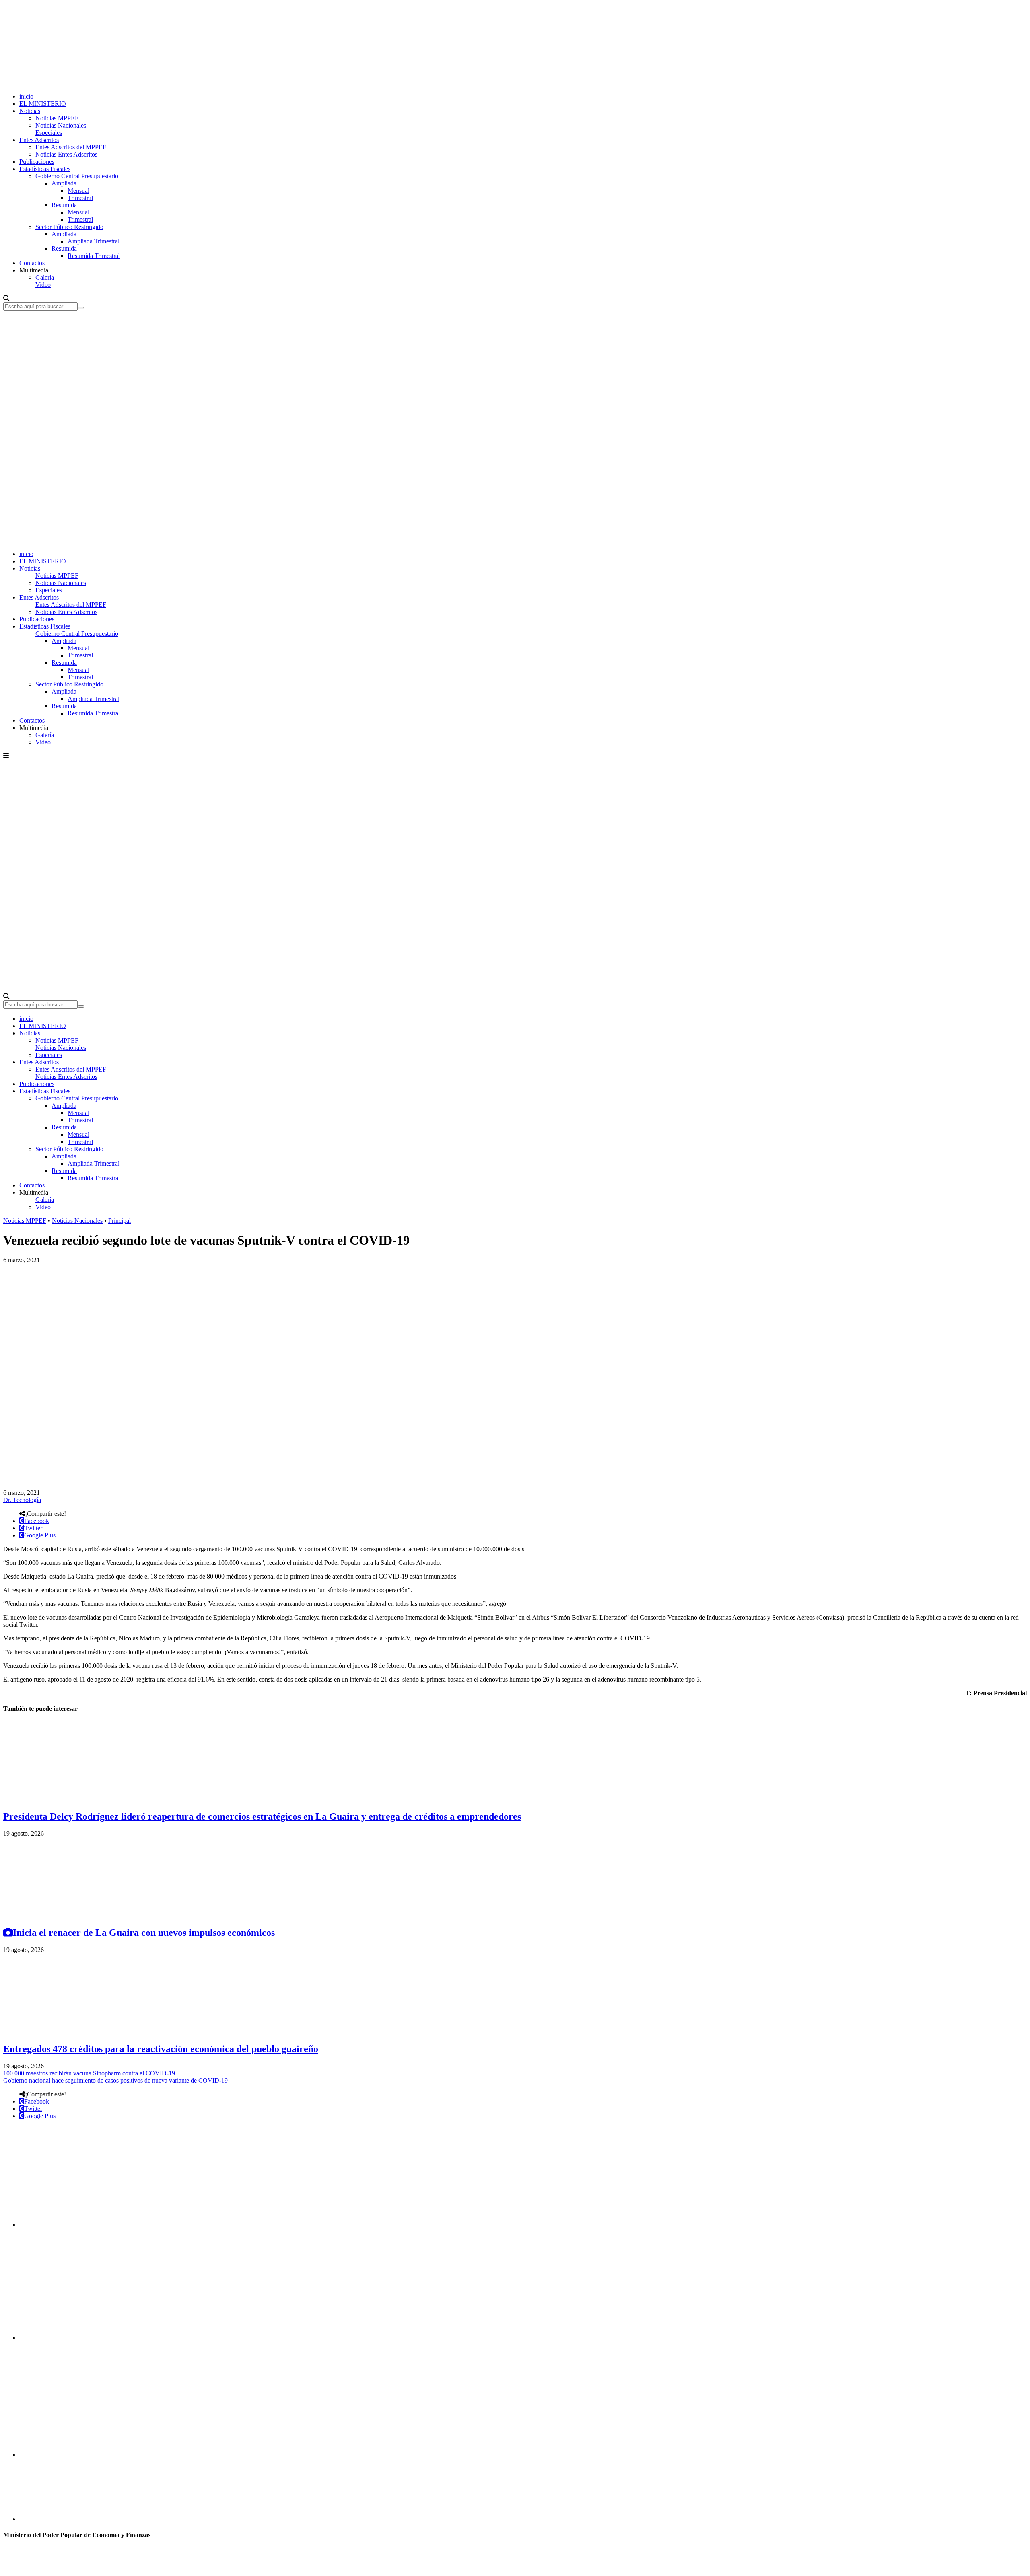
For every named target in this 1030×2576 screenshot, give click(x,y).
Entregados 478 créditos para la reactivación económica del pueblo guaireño (161, 2049)
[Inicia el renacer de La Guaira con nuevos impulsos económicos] (64, 1916)
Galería (45, 277)
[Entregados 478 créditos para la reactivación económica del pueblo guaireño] (64, 2032)
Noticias (30, 111)
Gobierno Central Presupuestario (77, 176)
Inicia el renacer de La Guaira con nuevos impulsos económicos (144, 1933)
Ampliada (64, 183)
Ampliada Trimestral (94, 241)
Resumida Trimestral (94, 256)
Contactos (32, 263)
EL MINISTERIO (43, 104)
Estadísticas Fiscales (45, 169)
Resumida (64, 205)
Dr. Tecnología (22, 1500)
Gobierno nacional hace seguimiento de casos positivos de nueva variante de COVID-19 (115, 2080)
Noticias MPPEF (57, 118)
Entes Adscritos (39, 140)
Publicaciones (37, 162)
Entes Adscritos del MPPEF (71, 147)
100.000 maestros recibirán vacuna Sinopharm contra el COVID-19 (89, 2073)
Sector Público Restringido (69, 227)
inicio (26, 96)
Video (43, 285)
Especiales (49, 133)
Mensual (78, 191)
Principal (119, 1221)
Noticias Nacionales (61, 125)
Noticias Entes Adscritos (66, 154)
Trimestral (80, 198)
